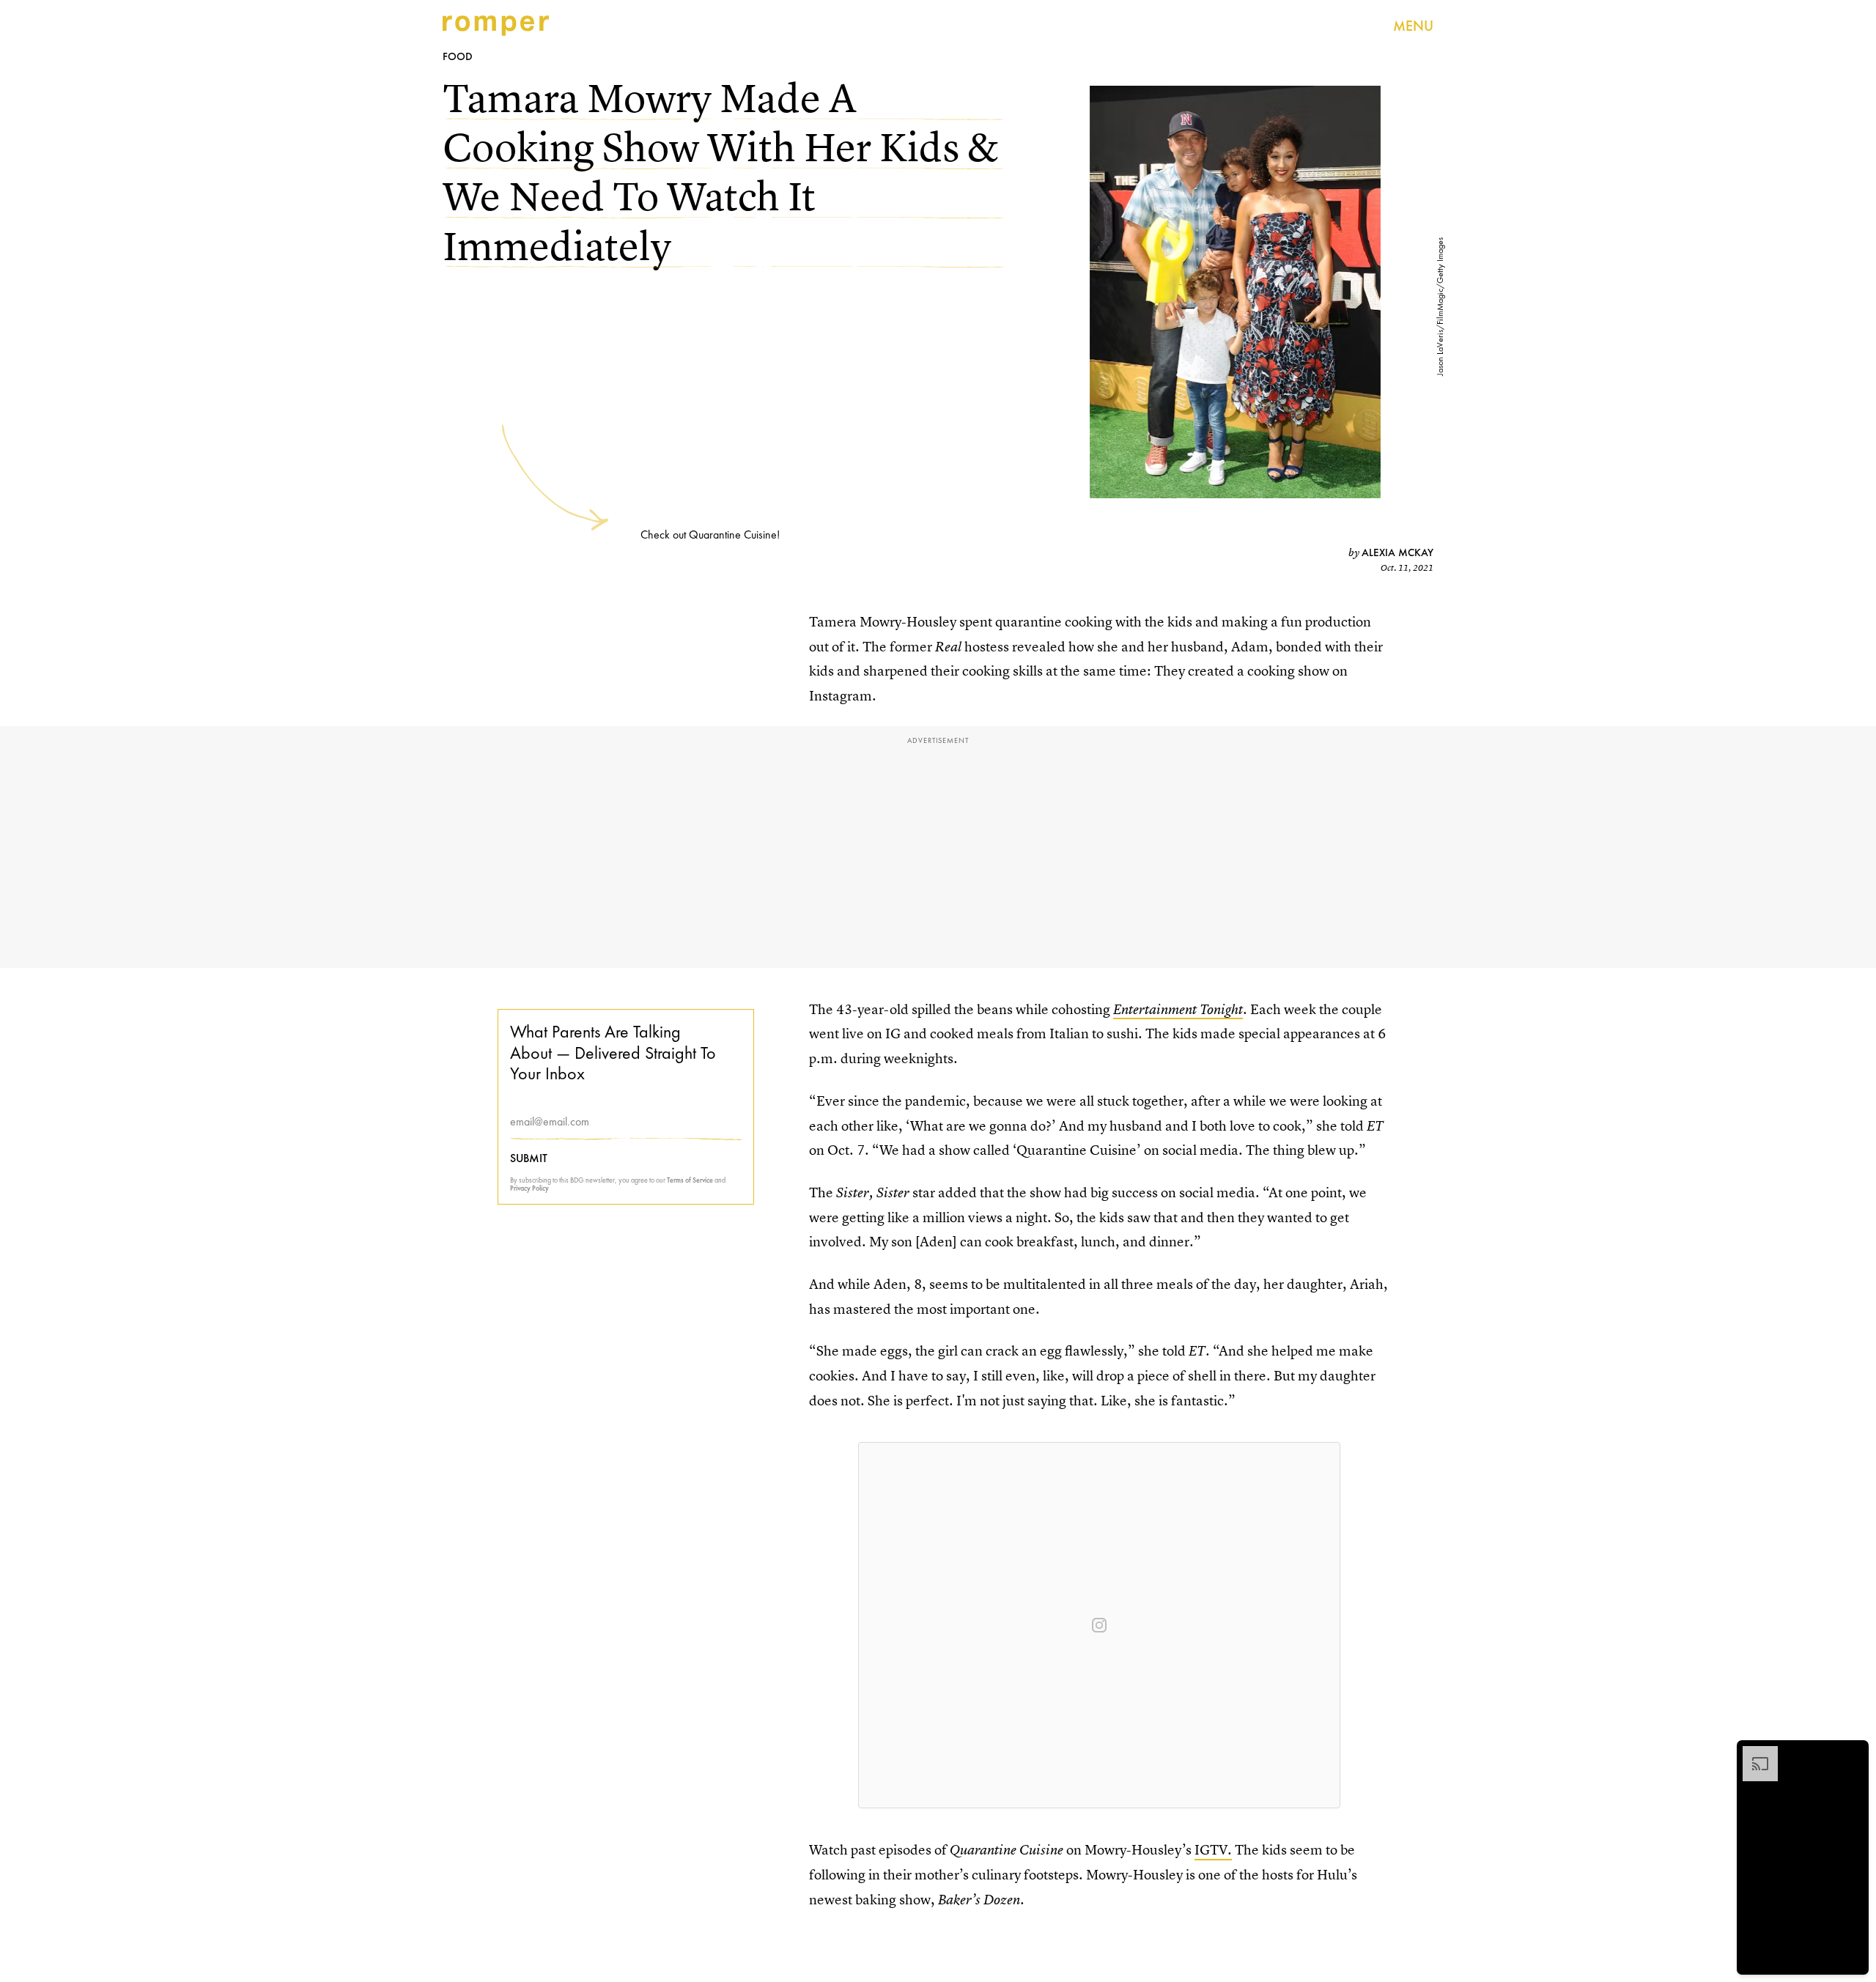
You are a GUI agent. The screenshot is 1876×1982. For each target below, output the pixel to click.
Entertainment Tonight (1178, 1009)
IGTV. (1213, 1850)
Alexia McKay (1397, 552)
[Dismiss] (1853, 1753)
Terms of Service (690, 1180)
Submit (529, 1158)
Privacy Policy (529, 1188)
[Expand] (1753, 1753)
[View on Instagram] (1099, 1625)
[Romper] (496, 26)
